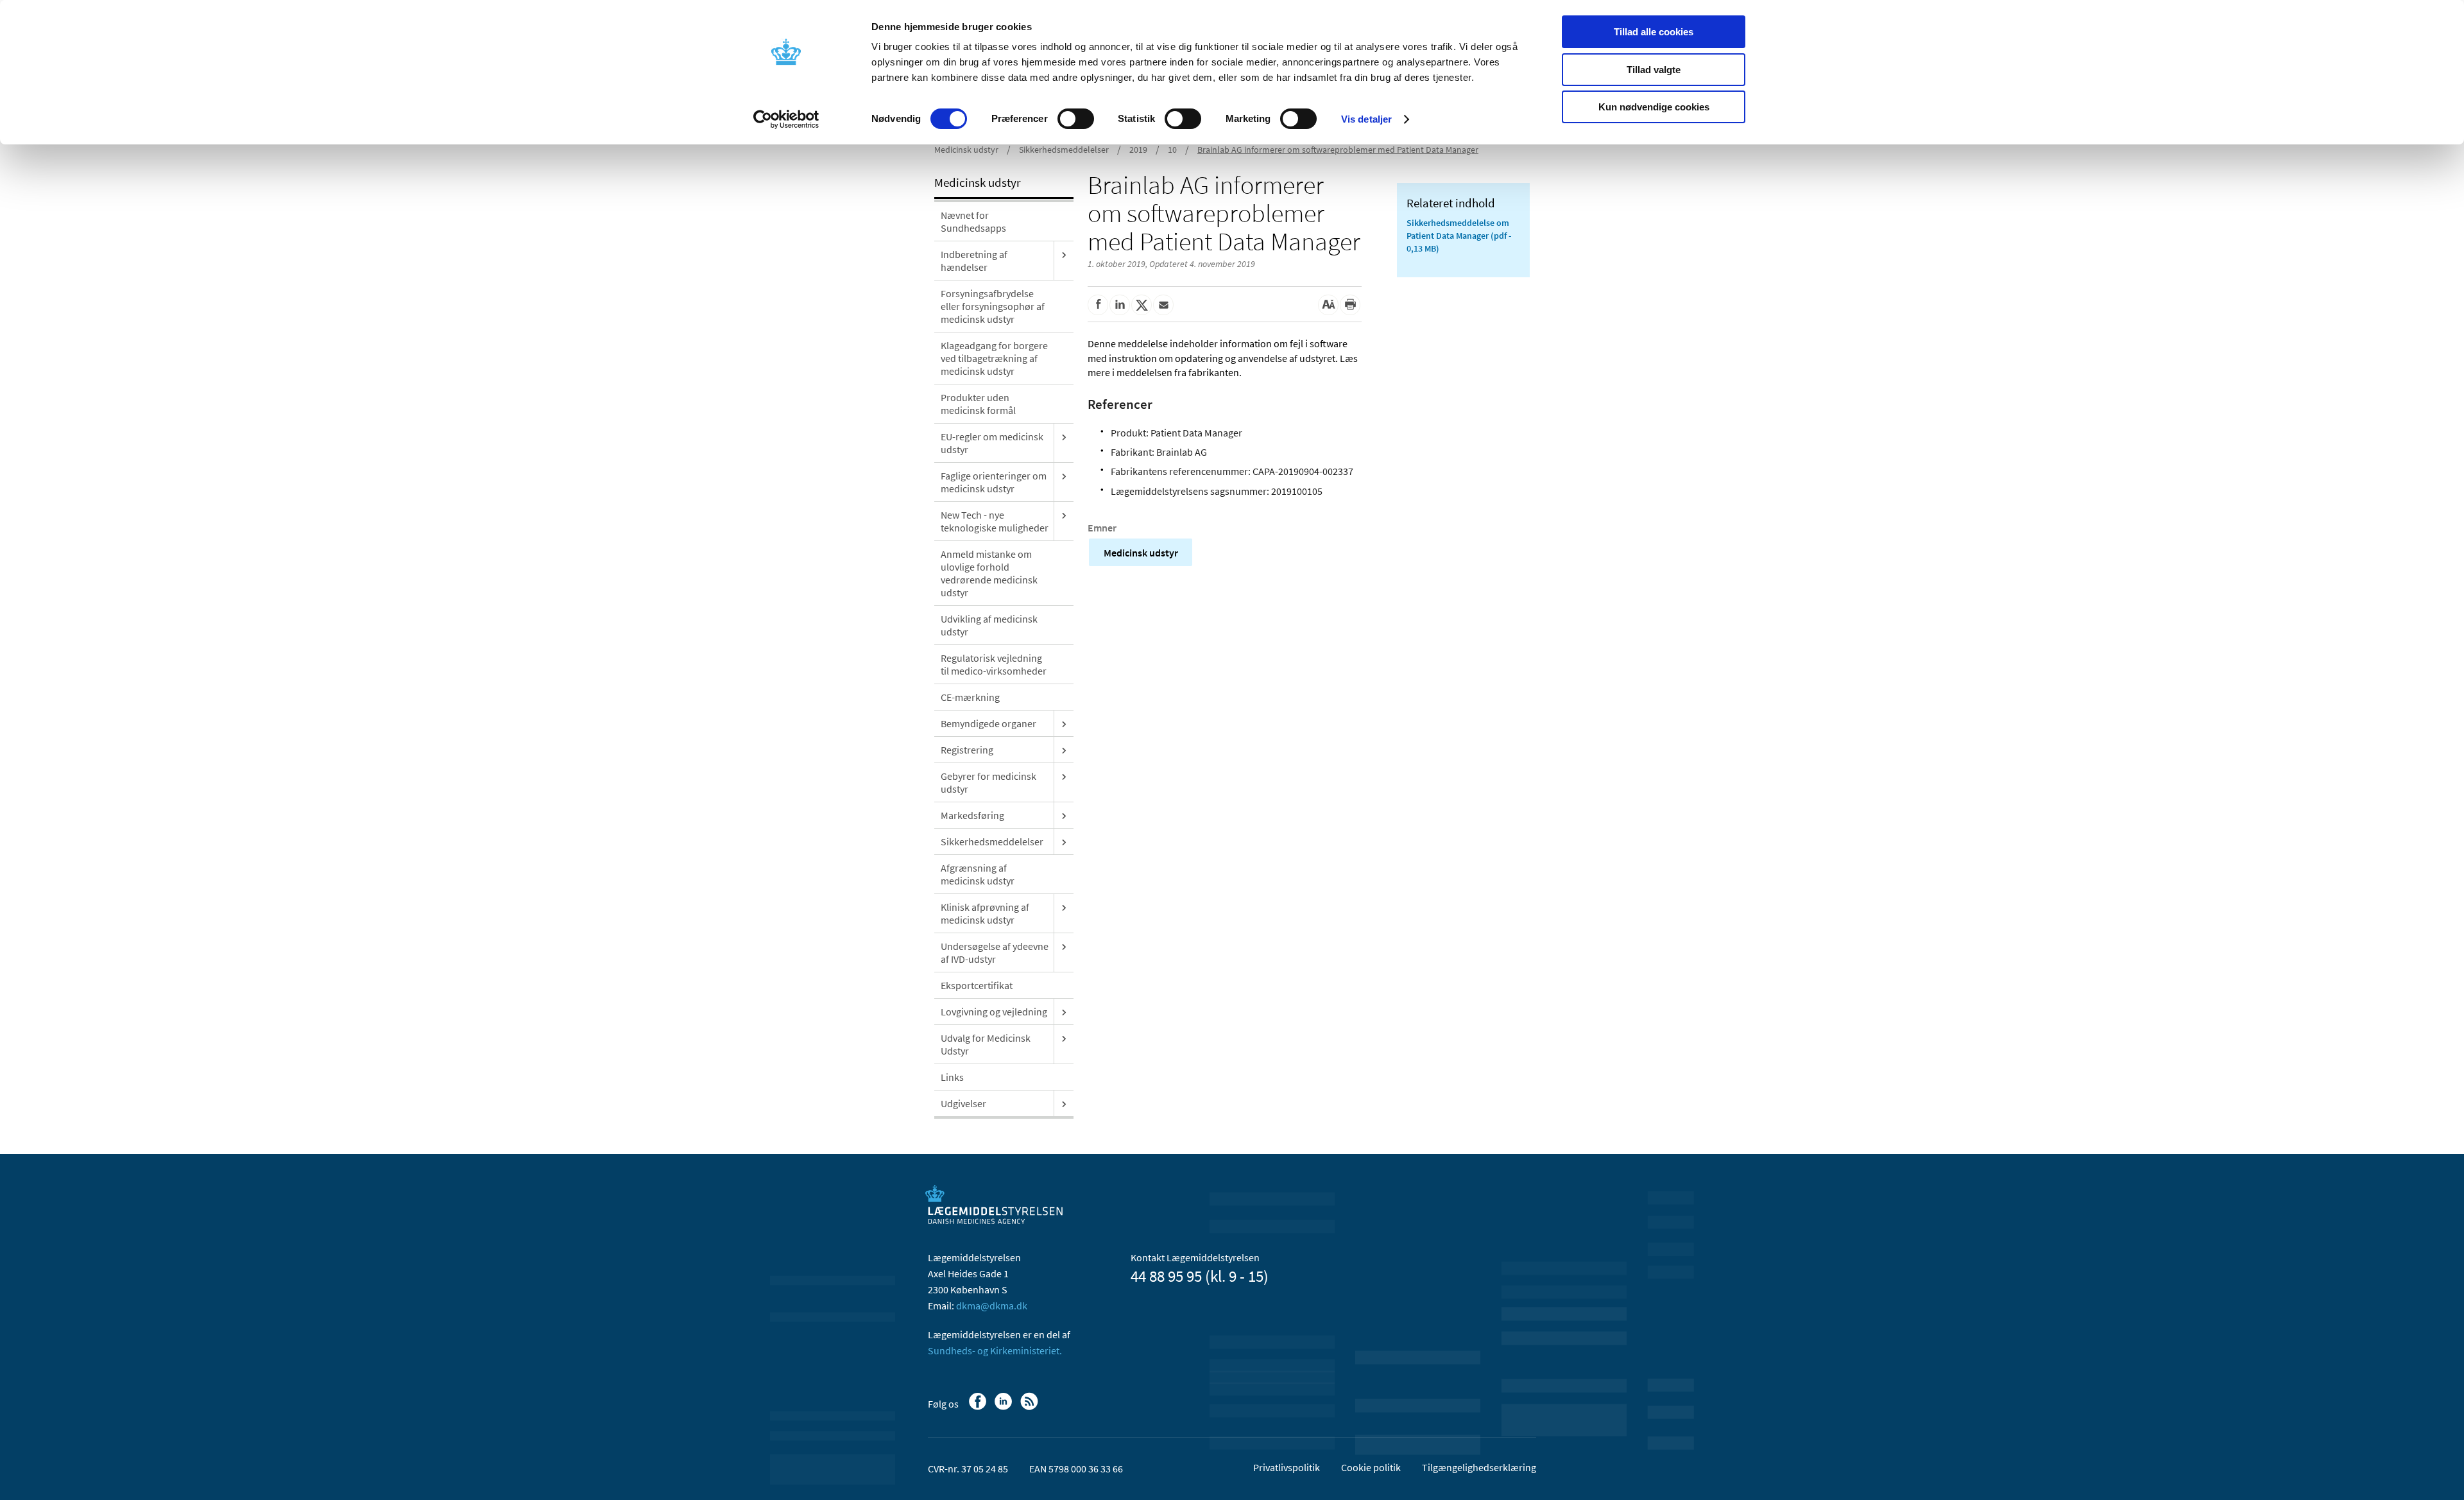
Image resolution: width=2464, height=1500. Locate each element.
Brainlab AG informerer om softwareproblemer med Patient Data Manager (1338, 150)
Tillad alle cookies (1654, 32)
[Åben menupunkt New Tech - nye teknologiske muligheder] (1064, 515)
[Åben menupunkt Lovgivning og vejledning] (1064, 1012)
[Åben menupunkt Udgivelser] (1064, 1103)
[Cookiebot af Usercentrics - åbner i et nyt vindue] (786, 119)
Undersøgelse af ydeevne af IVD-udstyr (995, 953)
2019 (1138, 150)
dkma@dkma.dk (992, 1306)
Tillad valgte (1654, 70)
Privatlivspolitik (1287, 1467)
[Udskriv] (1350, 305)
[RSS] (1030, 1408)
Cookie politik (1371, 1467)
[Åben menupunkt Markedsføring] (1064, 815)
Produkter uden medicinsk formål (978, 404)
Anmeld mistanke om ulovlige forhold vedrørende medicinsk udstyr (989, 573)
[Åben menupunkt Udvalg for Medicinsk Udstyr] (1064, 1038)
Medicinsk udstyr (966, 150)
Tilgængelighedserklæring (1479, 1467)
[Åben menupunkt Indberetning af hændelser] (1064, 254)
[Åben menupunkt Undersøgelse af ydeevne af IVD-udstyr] (1064, 946)
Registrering (967, 750)
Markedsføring (972, 815)
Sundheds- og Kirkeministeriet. (995, 1350)
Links (952, 1077)
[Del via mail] (1163, 305)
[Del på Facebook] (1098, 305)
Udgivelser (963, 1103)
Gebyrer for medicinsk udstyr (988, 782)
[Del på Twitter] (1142, 305)
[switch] (1076, 119)
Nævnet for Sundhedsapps (973, 221)
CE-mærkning (970, 697)
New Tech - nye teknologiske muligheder (995, 521)
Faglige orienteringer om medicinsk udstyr (994, 482)
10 (1172, 150)
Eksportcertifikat (977, 985)
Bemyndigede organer (988, 723)
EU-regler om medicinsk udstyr (992, 443)
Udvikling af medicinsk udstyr (989, 625)
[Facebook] (979, 1408)
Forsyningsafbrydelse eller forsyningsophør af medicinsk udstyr (993, 306)
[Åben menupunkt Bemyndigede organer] (1064, 723)
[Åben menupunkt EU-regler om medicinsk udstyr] (1064, 436)
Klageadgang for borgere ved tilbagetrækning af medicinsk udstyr (994, 358)
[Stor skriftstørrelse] (1328, 305)
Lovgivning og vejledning (994, 1012)
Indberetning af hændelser (974, 261)
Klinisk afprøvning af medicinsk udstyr (985, 913)
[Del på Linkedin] (1120, 305)
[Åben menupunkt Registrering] (1064, 750)
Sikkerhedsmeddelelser (1064, 150)
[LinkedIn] (1005, 1408)
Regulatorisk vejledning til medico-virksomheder (994, 664)
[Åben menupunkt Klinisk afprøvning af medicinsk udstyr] (1064, 907)
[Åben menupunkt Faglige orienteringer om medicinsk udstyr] (1064, 476)
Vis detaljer (1366, 119)
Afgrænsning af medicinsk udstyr (978, 874)
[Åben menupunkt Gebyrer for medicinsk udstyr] (1064, 776)
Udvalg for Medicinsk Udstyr (986, 1044)
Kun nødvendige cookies (1654, 107)
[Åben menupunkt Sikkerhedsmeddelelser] (1064, 841)
